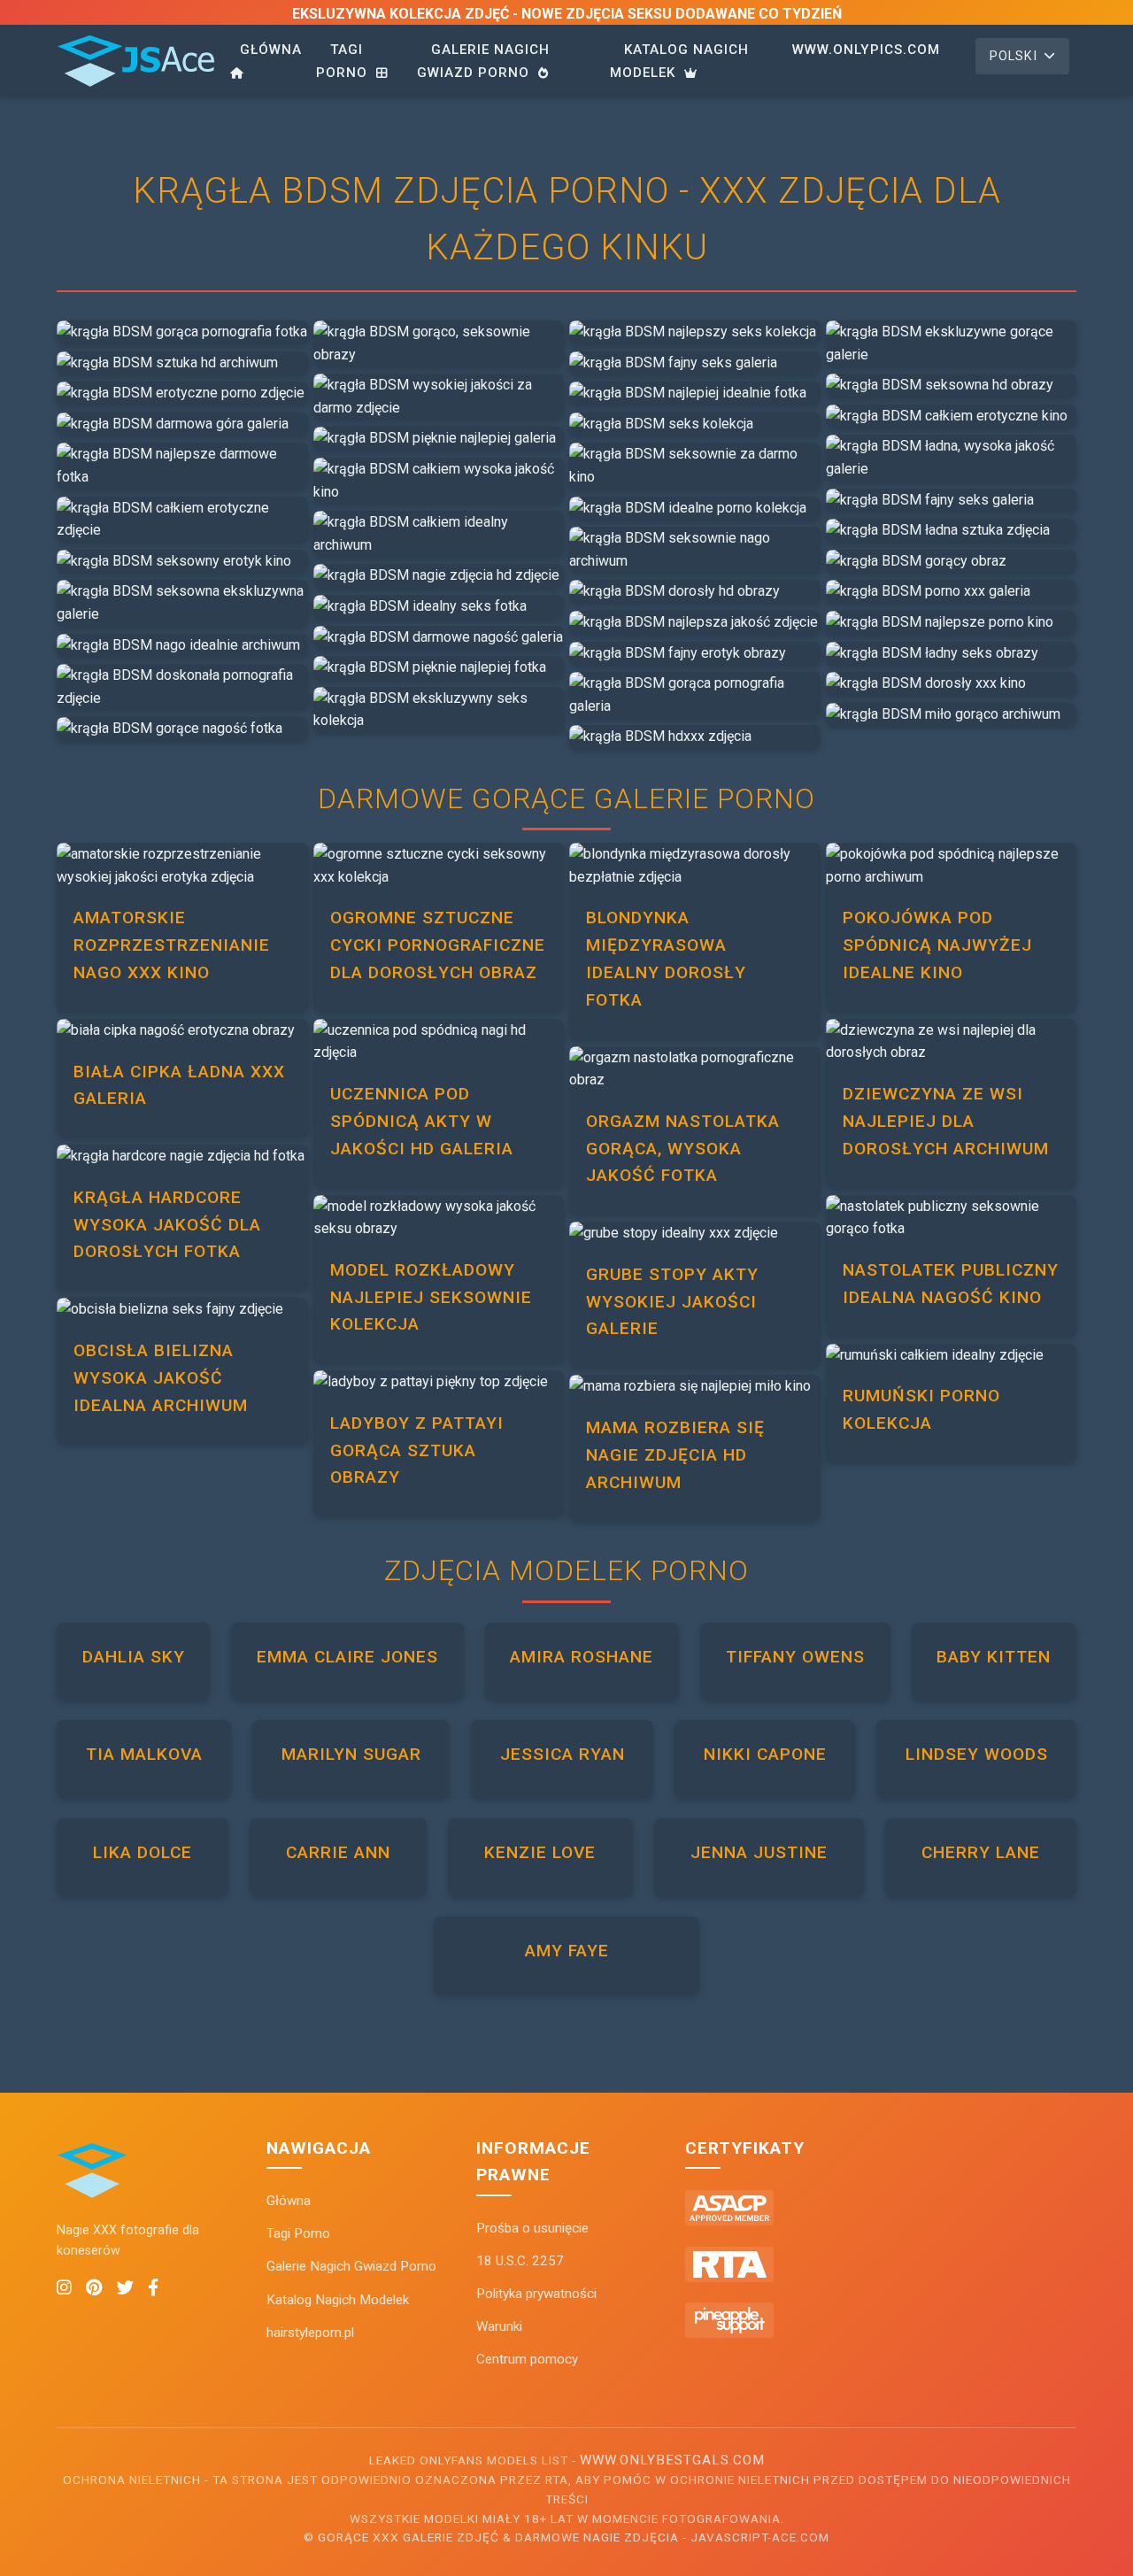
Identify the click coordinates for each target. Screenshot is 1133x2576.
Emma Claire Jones (347, 1657)
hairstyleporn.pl (310, 2333)
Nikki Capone (765, 1754)
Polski (1014, 56)
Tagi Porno (344, 61)
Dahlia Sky (134, 1657)
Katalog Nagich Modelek (679, 61)
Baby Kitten (994, 1657)
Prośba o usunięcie (532, 2228)
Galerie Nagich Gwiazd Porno (483, 61)
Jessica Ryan (563, 1754)
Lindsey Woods (977, 1754)
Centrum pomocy (527, 2359)
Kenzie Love (540, 1852)
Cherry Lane (981, 1852)
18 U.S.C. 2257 (520, 2261)
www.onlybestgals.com (672, 2460)
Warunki (499, 2326)
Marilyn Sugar (351, 1754)
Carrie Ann (338, 1852)
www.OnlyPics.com (866, 50)
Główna (271, 50)
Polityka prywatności (536, 2294)
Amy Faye (567, 1951)
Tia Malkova (144, 1754)
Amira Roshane (582, 1657)
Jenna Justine (759, 1852)
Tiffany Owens (795, 1657)
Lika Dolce (143, 1852)
